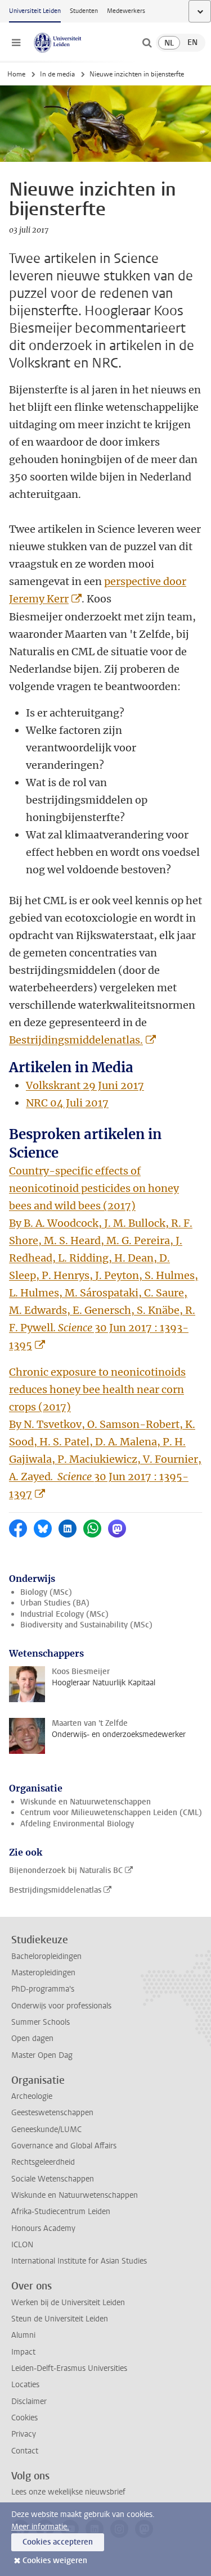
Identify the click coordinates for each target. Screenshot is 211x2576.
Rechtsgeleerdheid (43, 2162)
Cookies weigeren (55, 2561)
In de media (57, 74)
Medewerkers (126, 11)
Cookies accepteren (58, 2542)
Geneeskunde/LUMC (46, 2130)
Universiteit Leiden (35, 11)
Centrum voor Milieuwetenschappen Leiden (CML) (111, 1813)
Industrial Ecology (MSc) (64, 1614)
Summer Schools (41, 2022)
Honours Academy (43, 2228)
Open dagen (32, 2038)
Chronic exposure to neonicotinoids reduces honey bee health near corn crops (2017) (97, 1389)
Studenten (84, 11)
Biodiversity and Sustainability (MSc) (86, 1625)
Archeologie (32, 2096)
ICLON (22, 2245)
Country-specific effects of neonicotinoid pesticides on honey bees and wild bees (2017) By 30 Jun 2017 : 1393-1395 (104, 1258)
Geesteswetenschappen (52, 2113)
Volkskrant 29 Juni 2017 (85, 1085)
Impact (23, 2352)
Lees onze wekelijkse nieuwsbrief (68, 2492)
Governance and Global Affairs (64, 2146)
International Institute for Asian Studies (79, 2261)
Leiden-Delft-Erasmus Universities (69, 2368)
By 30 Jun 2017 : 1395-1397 (105, 1459)
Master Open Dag (42, 2055)
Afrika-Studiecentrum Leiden (61, 2212)
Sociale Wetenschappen (53, 2179)
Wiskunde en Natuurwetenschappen (86, 1802)
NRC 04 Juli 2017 (67, 1103)
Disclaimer (29, 2402)
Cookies (24, 2418)
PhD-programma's (43, 1989)
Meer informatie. (40, 2527)
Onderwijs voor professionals (61, 2006)
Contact (25, 2451)
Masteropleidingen (43, 1973)
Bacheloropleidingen (46, 1956)
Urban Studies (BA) (55, 1603)
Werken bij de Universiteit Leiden (68, 2303)
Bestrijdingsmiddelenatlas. (76, 1040)
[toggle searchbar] (147, 43)
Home (16, 74)
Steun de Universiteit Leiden (60, 2319)
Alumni (23, 2335)
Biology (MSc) (46, 1592)
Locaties (25, 2385)
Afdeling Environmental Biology (77, 1824)
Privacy (24, 2434)
